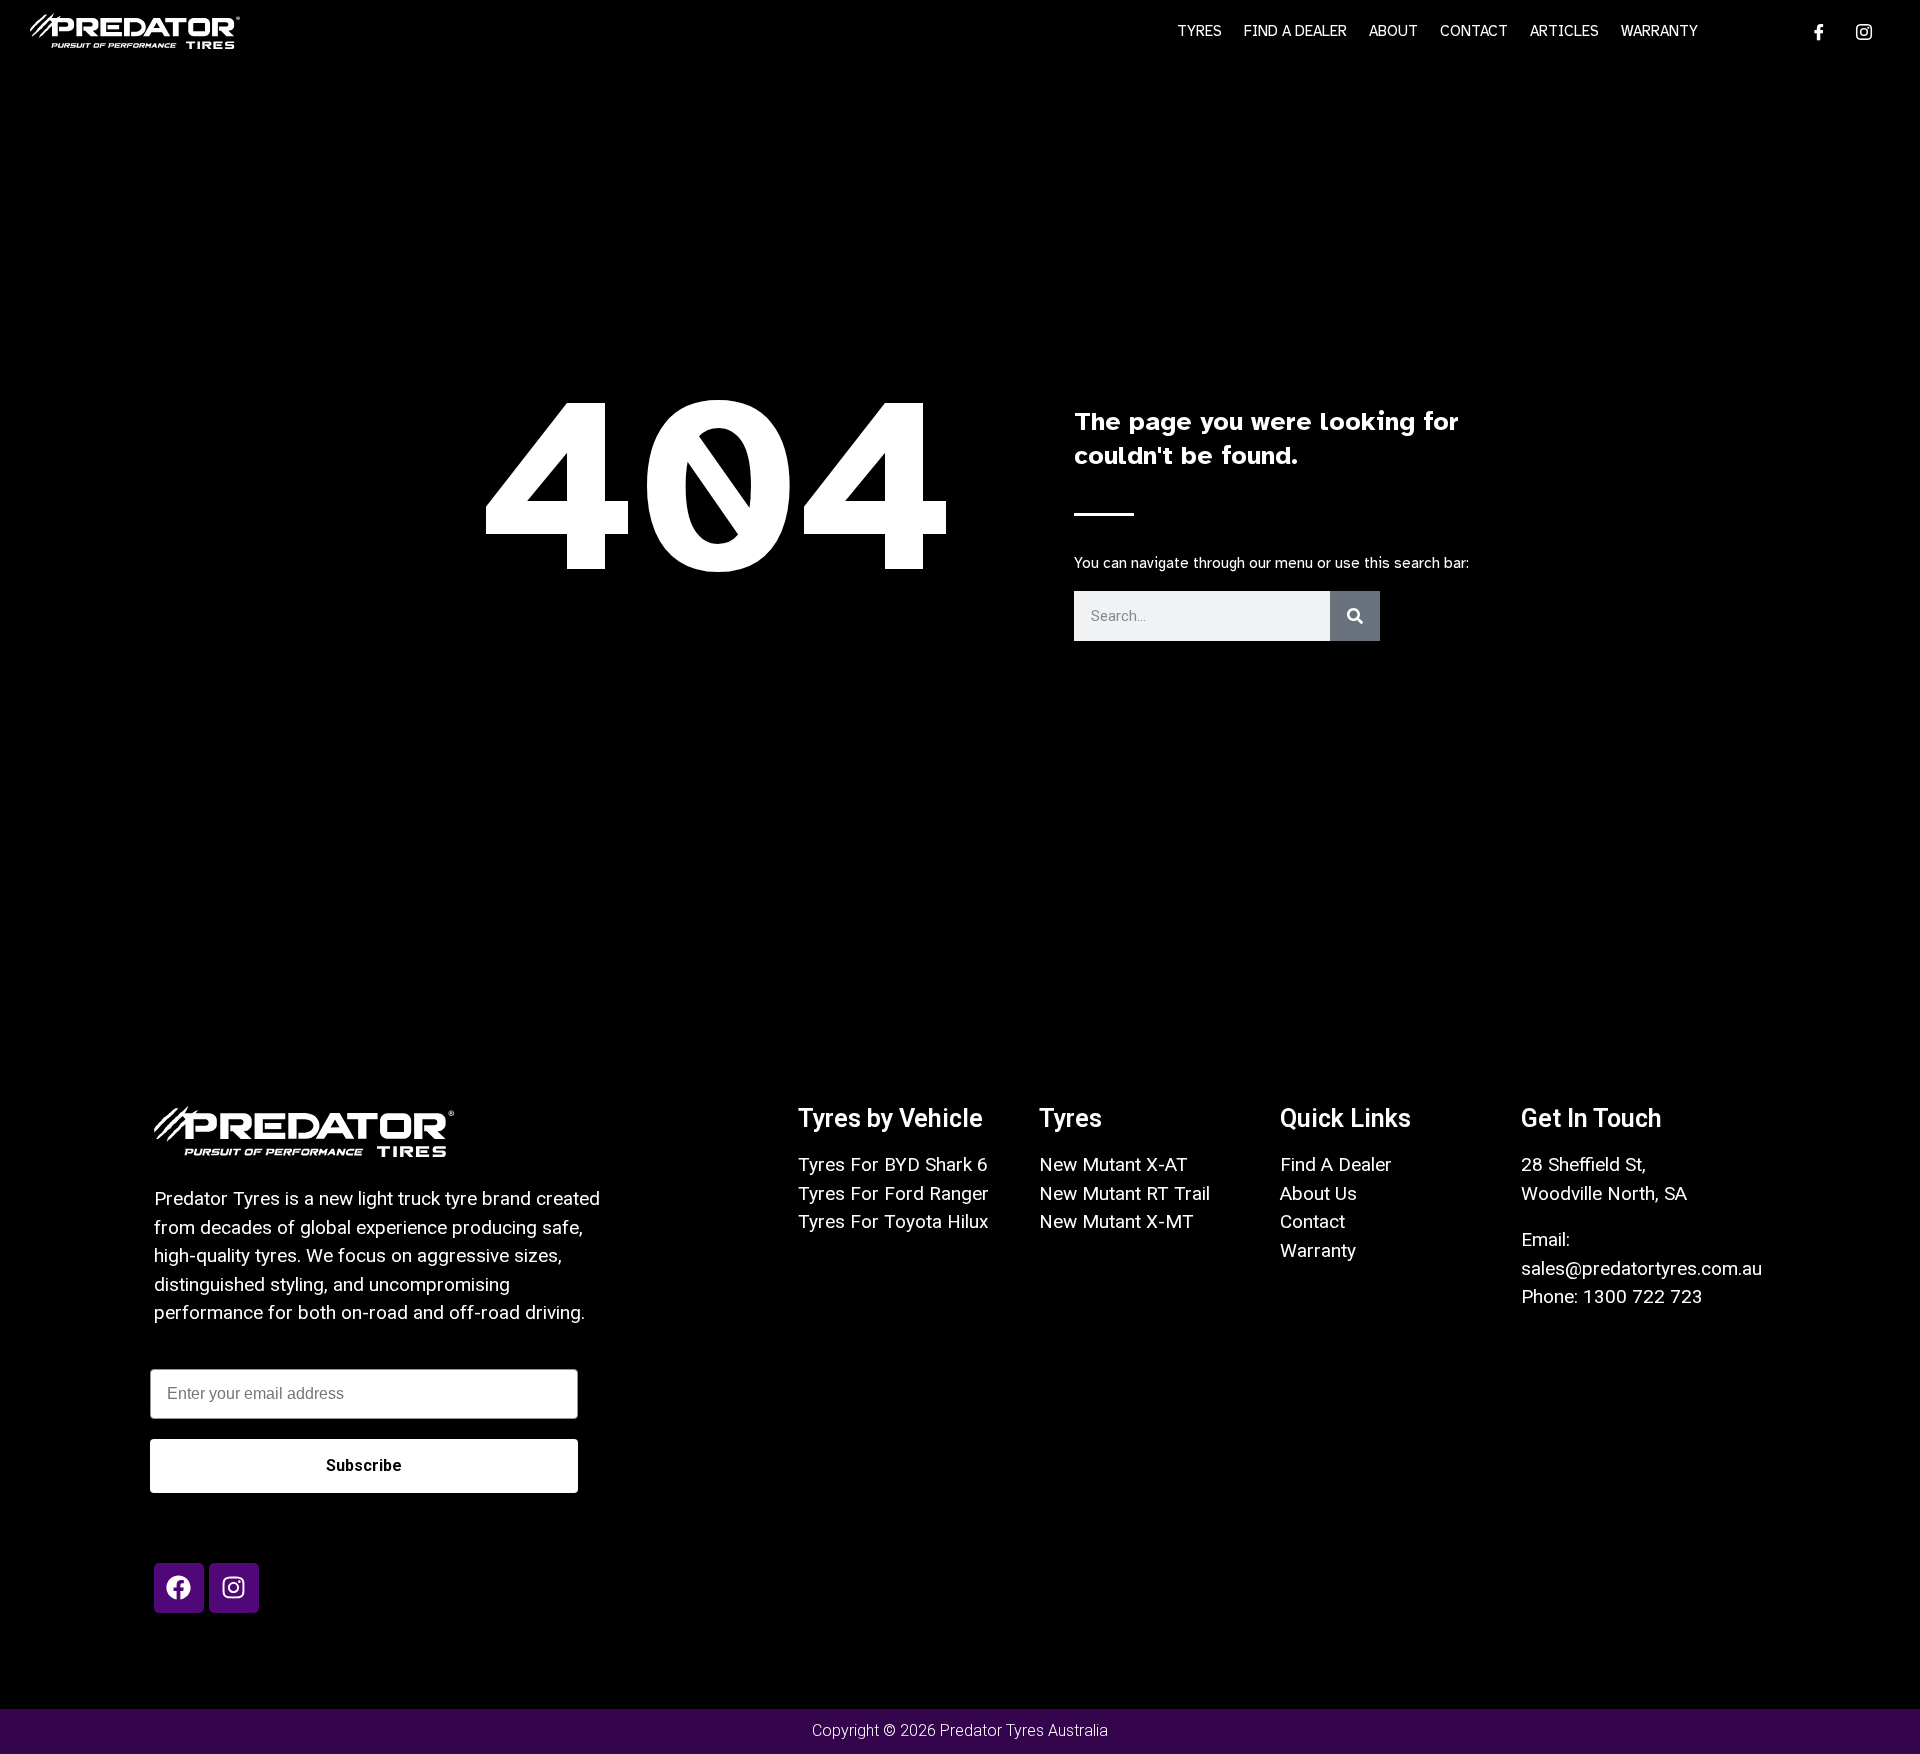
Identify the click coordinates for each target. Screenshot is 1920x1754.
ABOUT (1393, 31)
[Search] (1355, 616)
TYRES (1199, 31)
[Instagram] (1857, 31)
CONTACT (1474, 31)
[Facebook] (1812, 31)
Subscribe (364, 1465)
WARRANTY (1659, 31)
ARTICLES (1564, 31)
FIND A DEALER (1295, 31)
